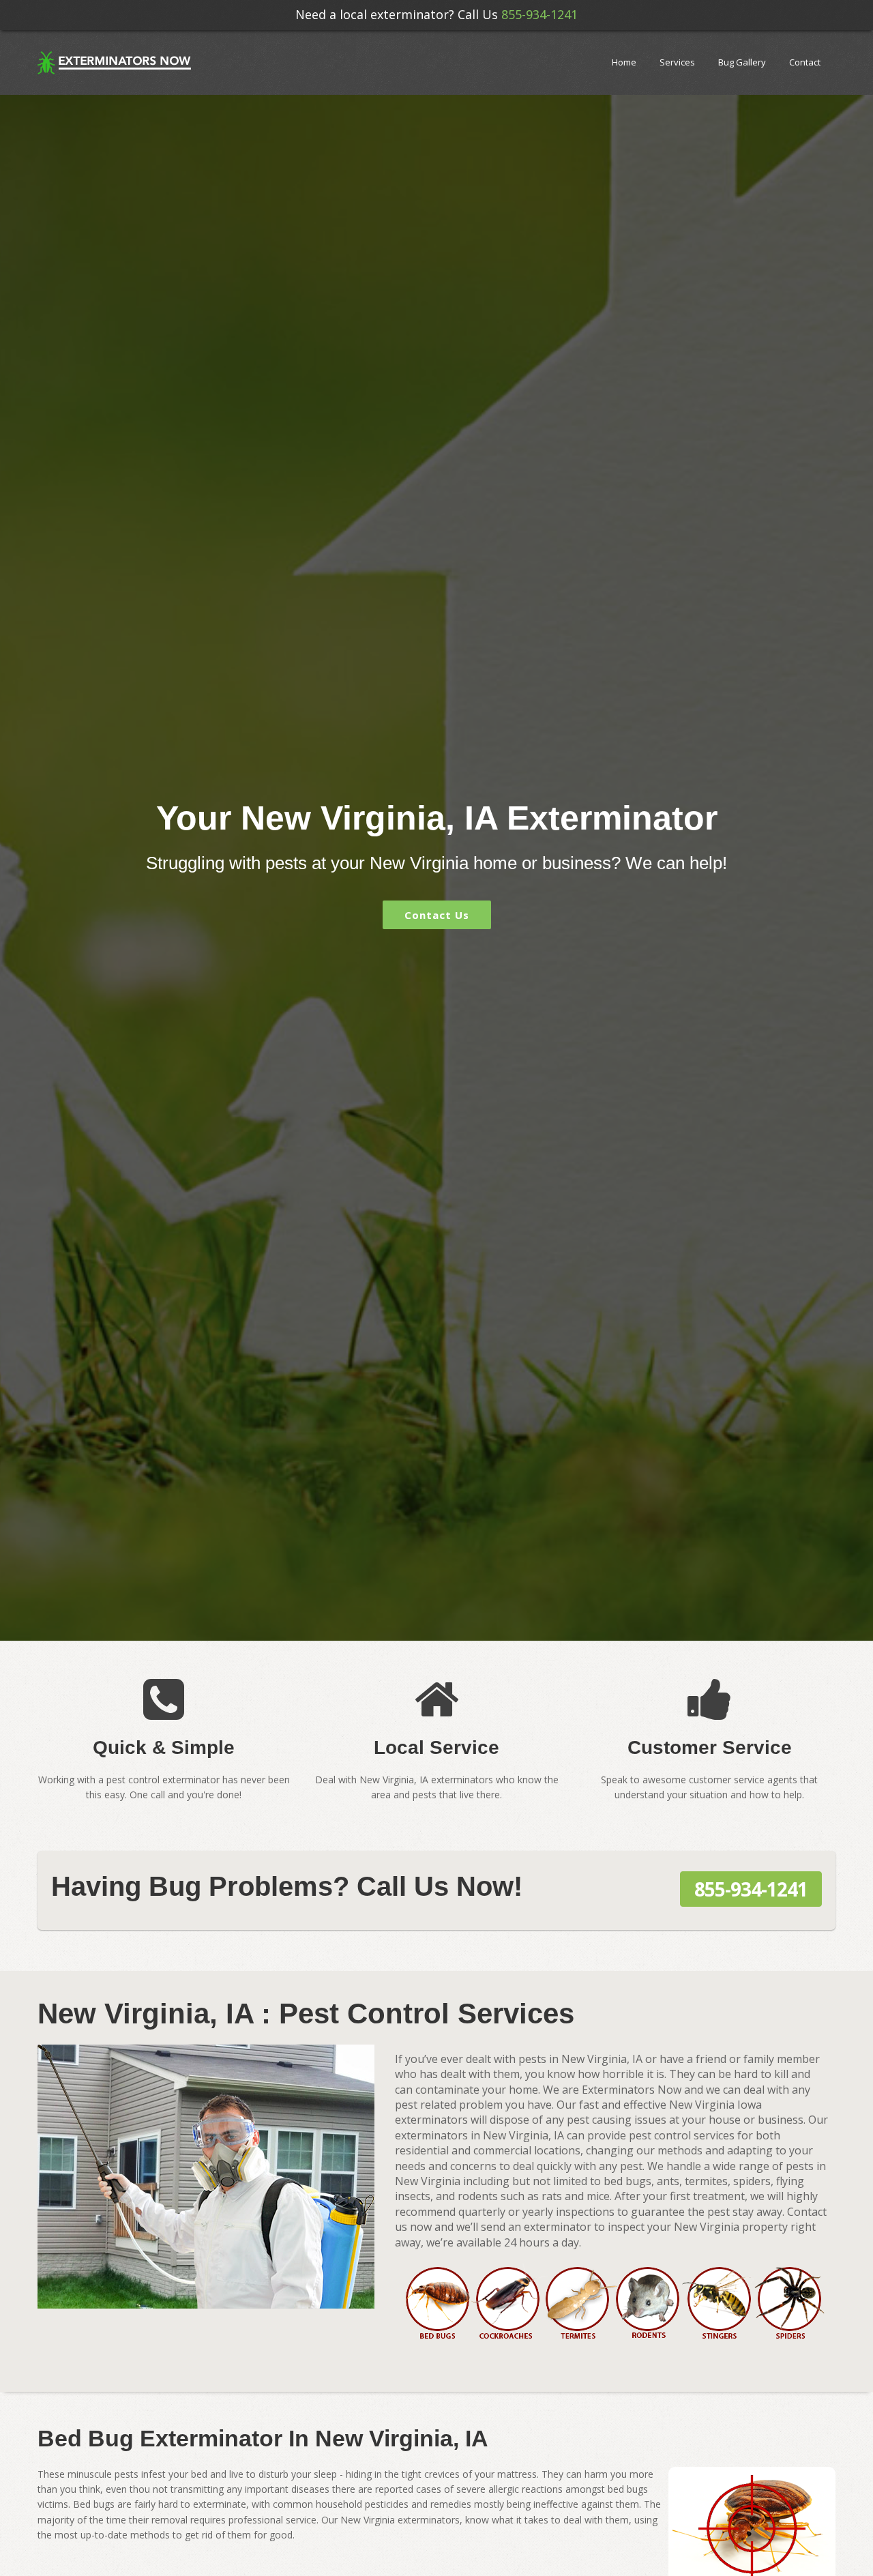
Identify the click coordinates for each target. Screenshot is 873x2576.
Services (677, 62)
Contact (805, 62)
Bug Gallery (742, 62)
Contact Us (437, 915)
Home (624, 62)
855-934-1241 (539, 14)
